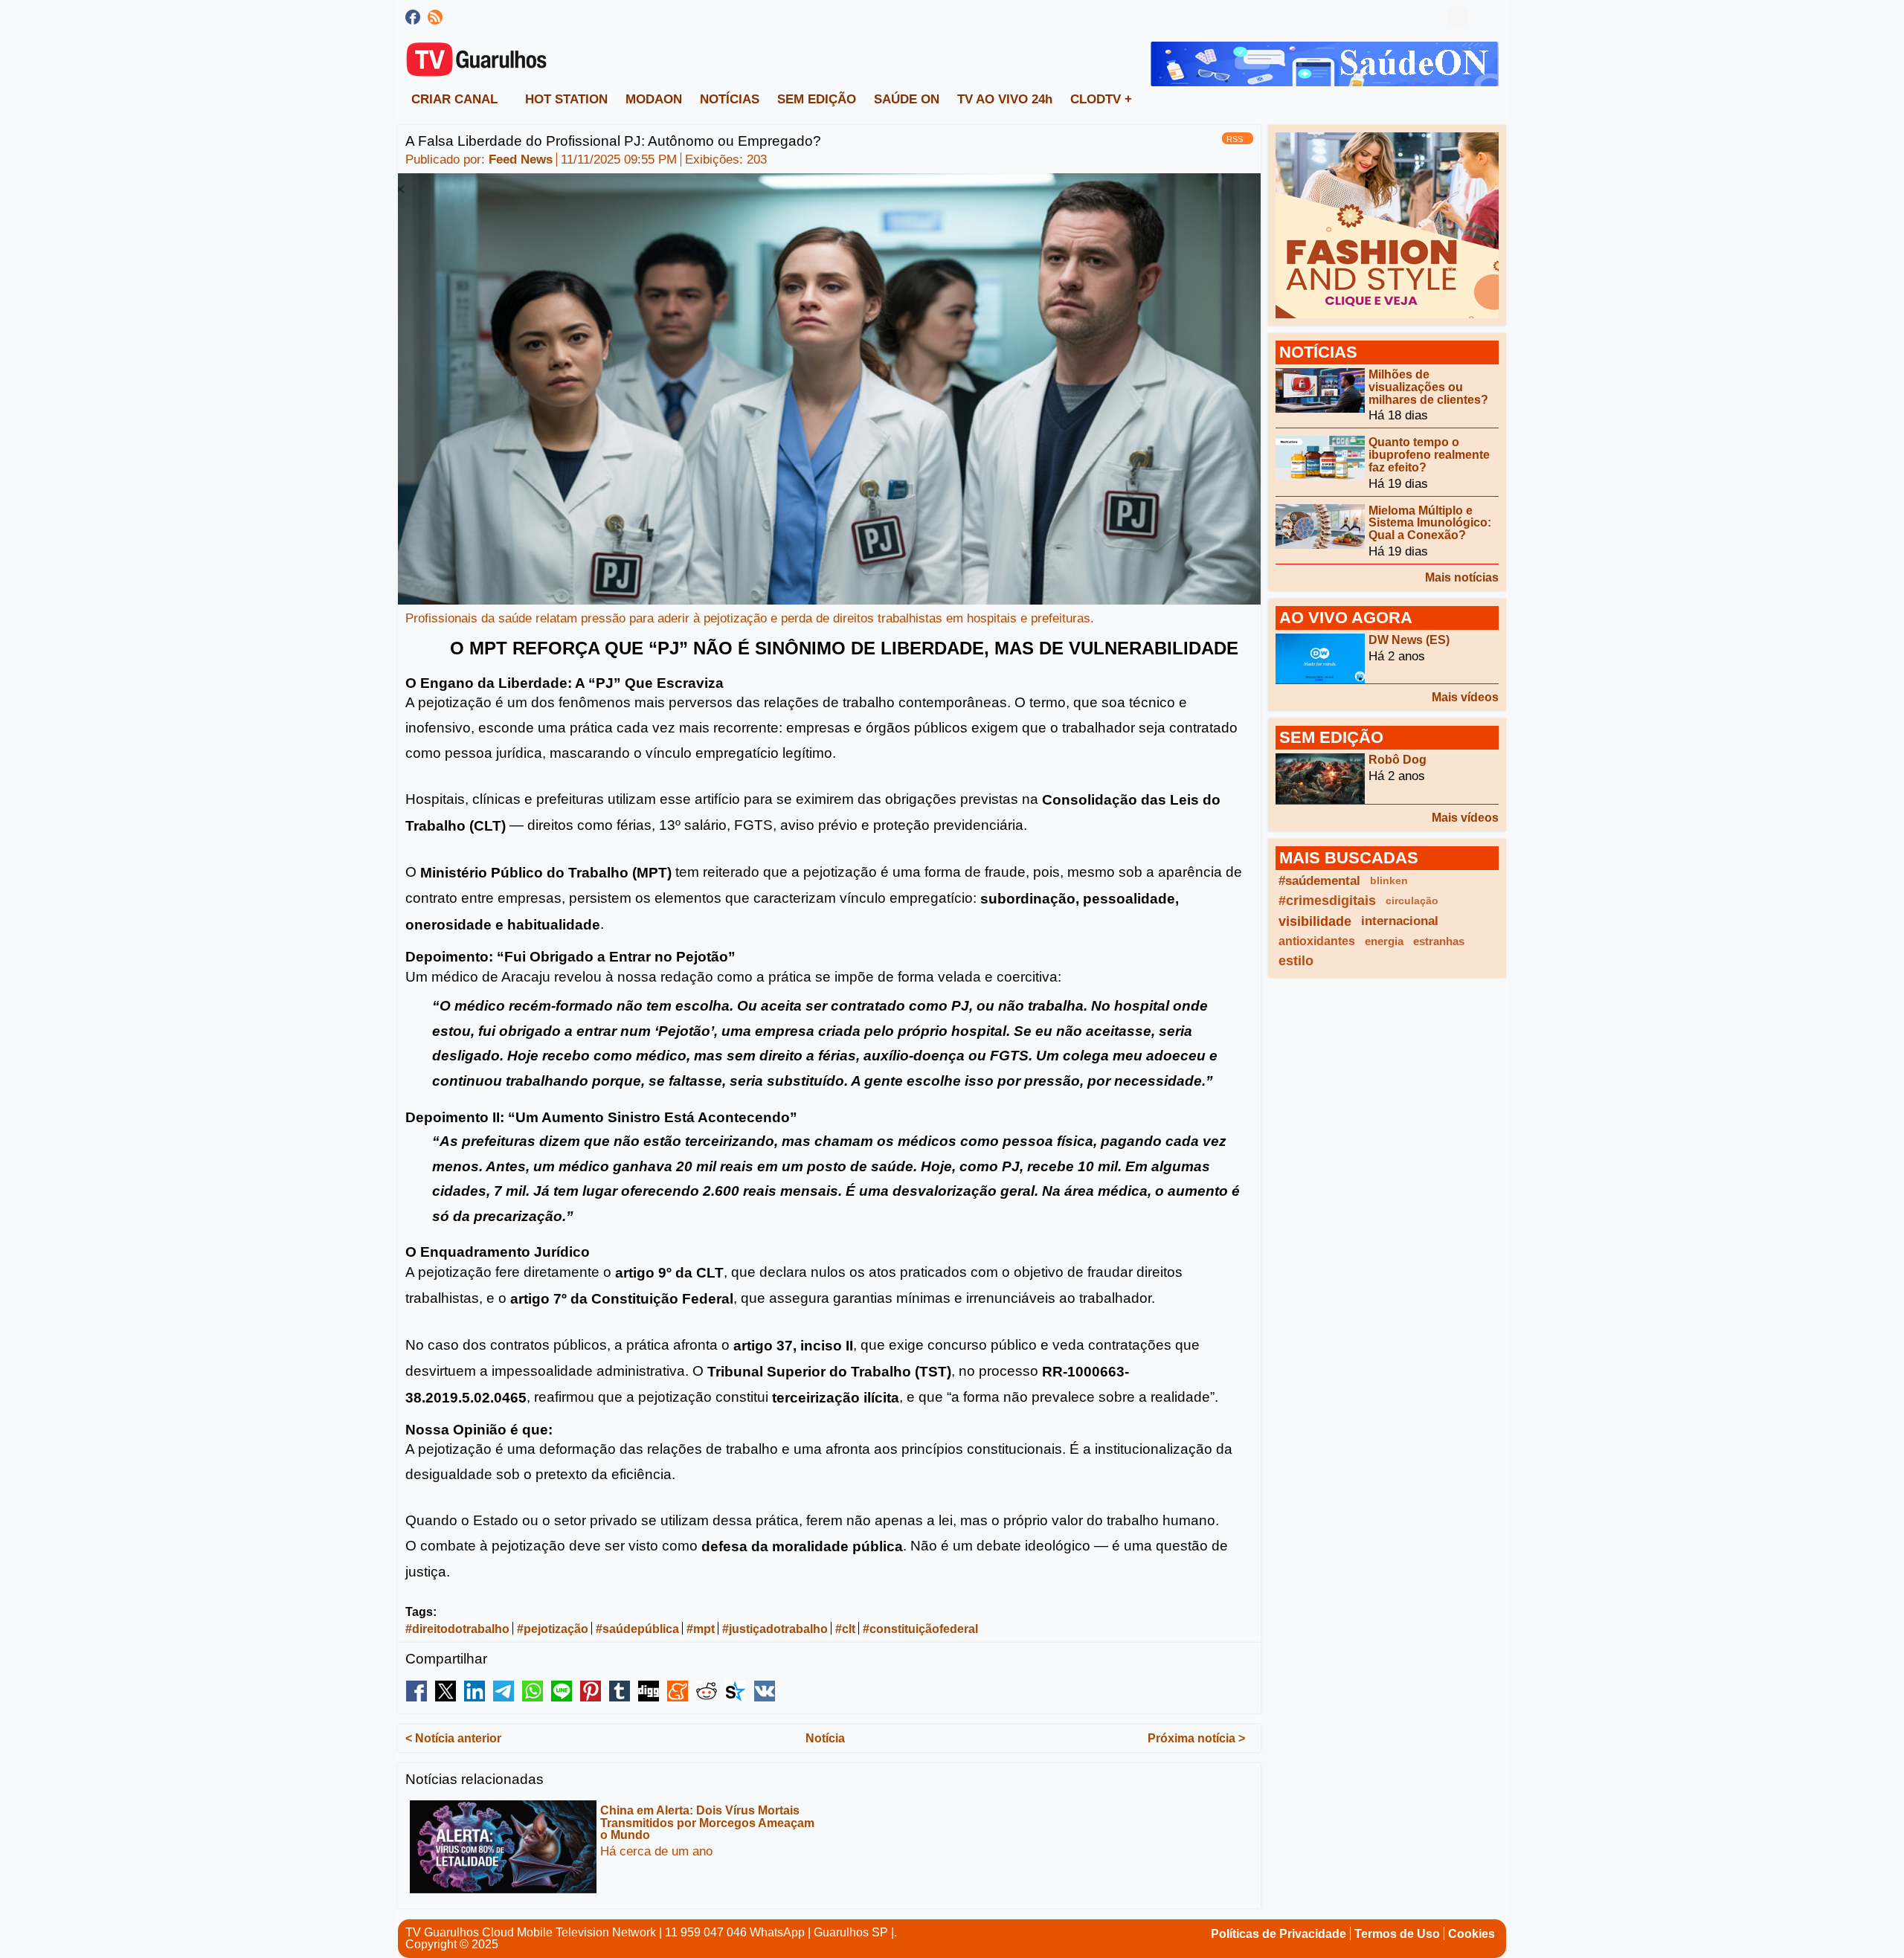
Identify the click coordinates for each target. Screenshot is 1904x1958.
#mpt (701, 1629)
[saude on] (1325, 63)
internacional (1400, 921)
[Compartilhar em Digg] (649, 1691)
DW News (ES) (1409, 640)
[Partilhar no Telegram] (504, 1691)
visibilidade (1315, 921)
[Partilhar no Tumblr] (620, 1691)
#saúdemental (1319, 881)
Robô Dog (1398, 760)
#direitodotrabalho (457, 1629)
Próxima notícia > (1196, 1738)
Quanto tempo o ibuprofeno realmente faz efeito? (1429, 455)
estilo (1296, 961)
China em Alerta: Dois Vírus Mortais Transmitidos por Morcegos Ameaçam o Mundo (707, 1823)
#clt (845, 1629)
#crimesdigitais (1327, 901)
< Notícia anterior (453, 1738)
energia (1384, 941)
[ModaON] (1387, 224)
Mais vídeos (1465, 697)
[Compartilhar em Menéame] (678, 1691)
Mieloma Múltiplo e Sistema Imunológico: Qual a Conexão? (1430, 522)
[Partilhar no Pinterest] (591, 1691)
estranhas (1439, 941)
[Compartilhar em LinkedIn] (475, 1691)
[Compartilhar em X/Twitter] (446, 1691)
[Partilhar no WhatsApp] (533, 1691)
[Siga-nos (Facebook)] (413, 17)
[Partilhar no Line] (562, 1691)
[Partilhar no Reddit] (707, 1691)
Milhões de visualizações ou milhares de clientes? (1428, 387)
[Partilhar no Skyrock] (736, 1691)
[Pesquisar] (1487, 17)
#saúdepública (637, 1629)
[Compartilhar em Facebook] (416, 1691)
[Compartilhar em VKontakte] (765, 1691)
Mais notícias (1462, 577)
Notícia (825, 1738)
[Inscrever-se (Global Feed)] (435, 17)
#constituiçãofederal (920, 1629)
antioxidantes (1317, 941)
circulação (1412, 901)
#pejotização (553, 1629)
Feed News (521, 160)
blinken (1389, 880)
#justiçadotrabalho (775, 1629)
